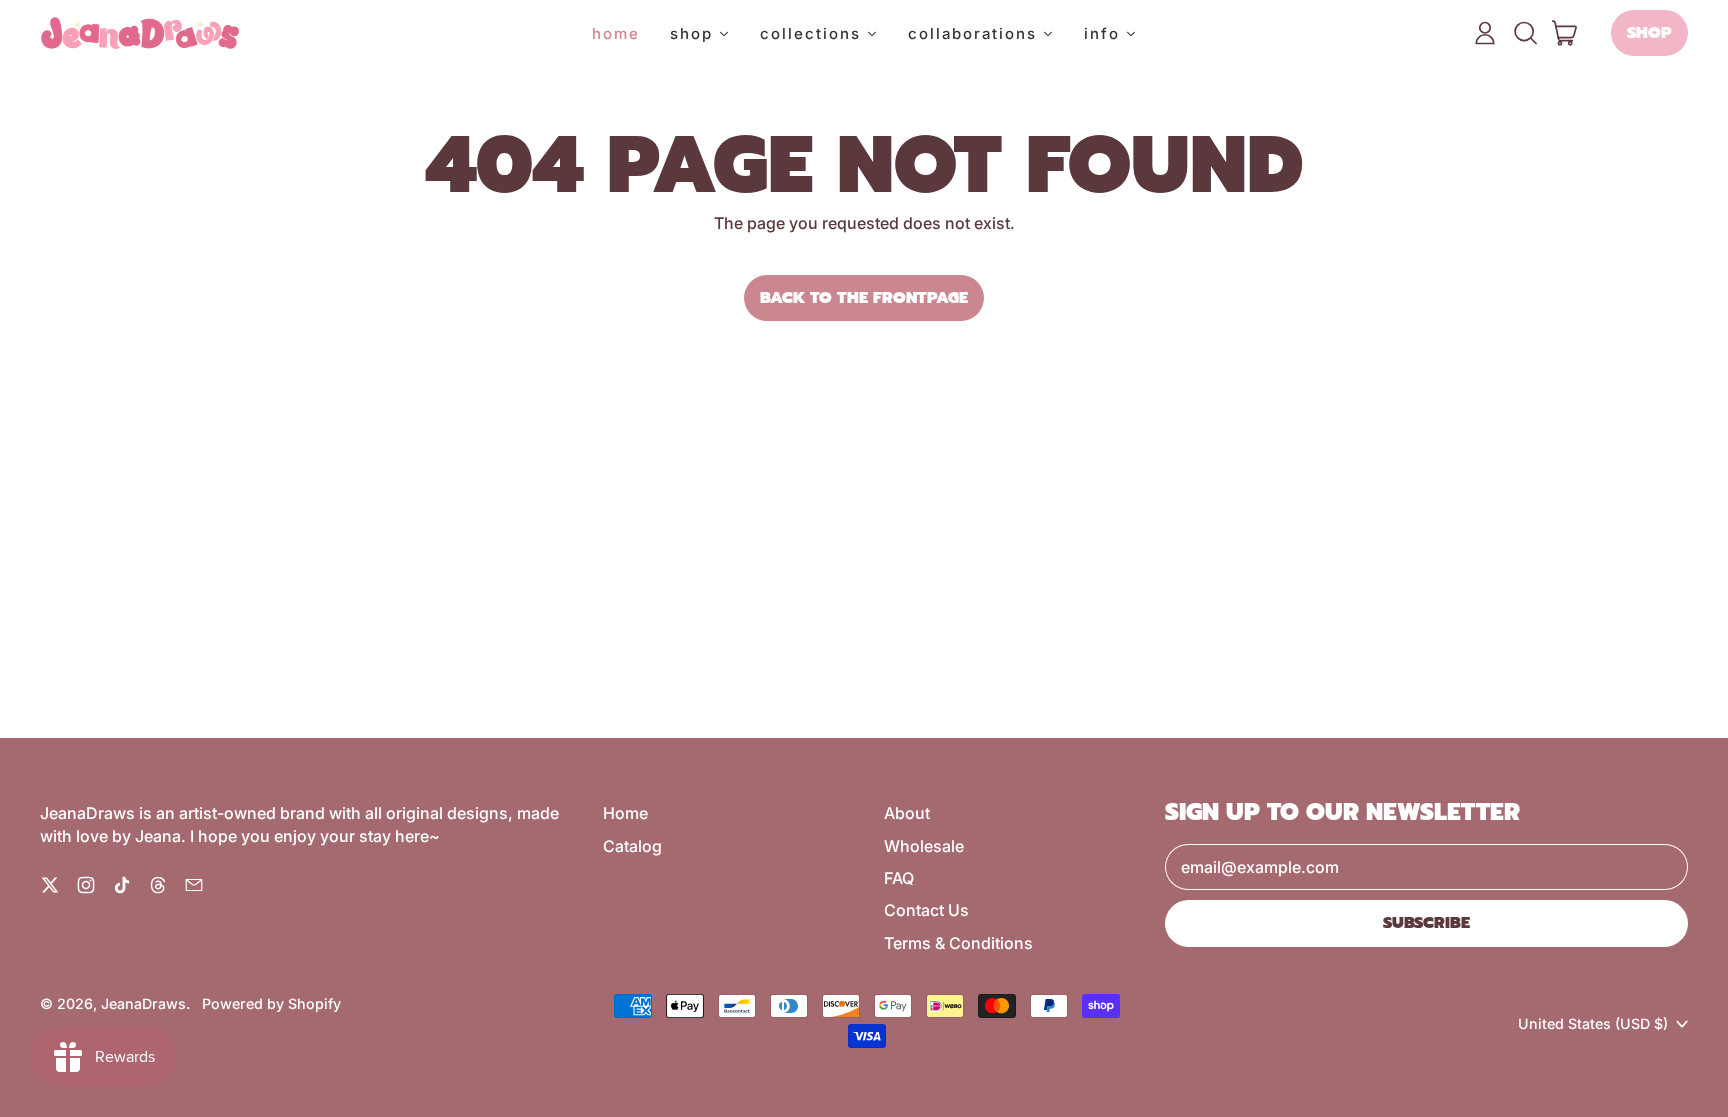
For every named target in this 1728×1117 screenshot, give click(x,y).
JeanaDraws (143, 1003)
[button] (1525, 33)
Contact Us (926, 910)
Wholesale (924, 846)
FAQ (899, 878)
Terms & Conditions (958, 943)
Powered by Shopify (271, 1003)
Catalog (632, 846)
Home (625, 813)
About (907, 813)
